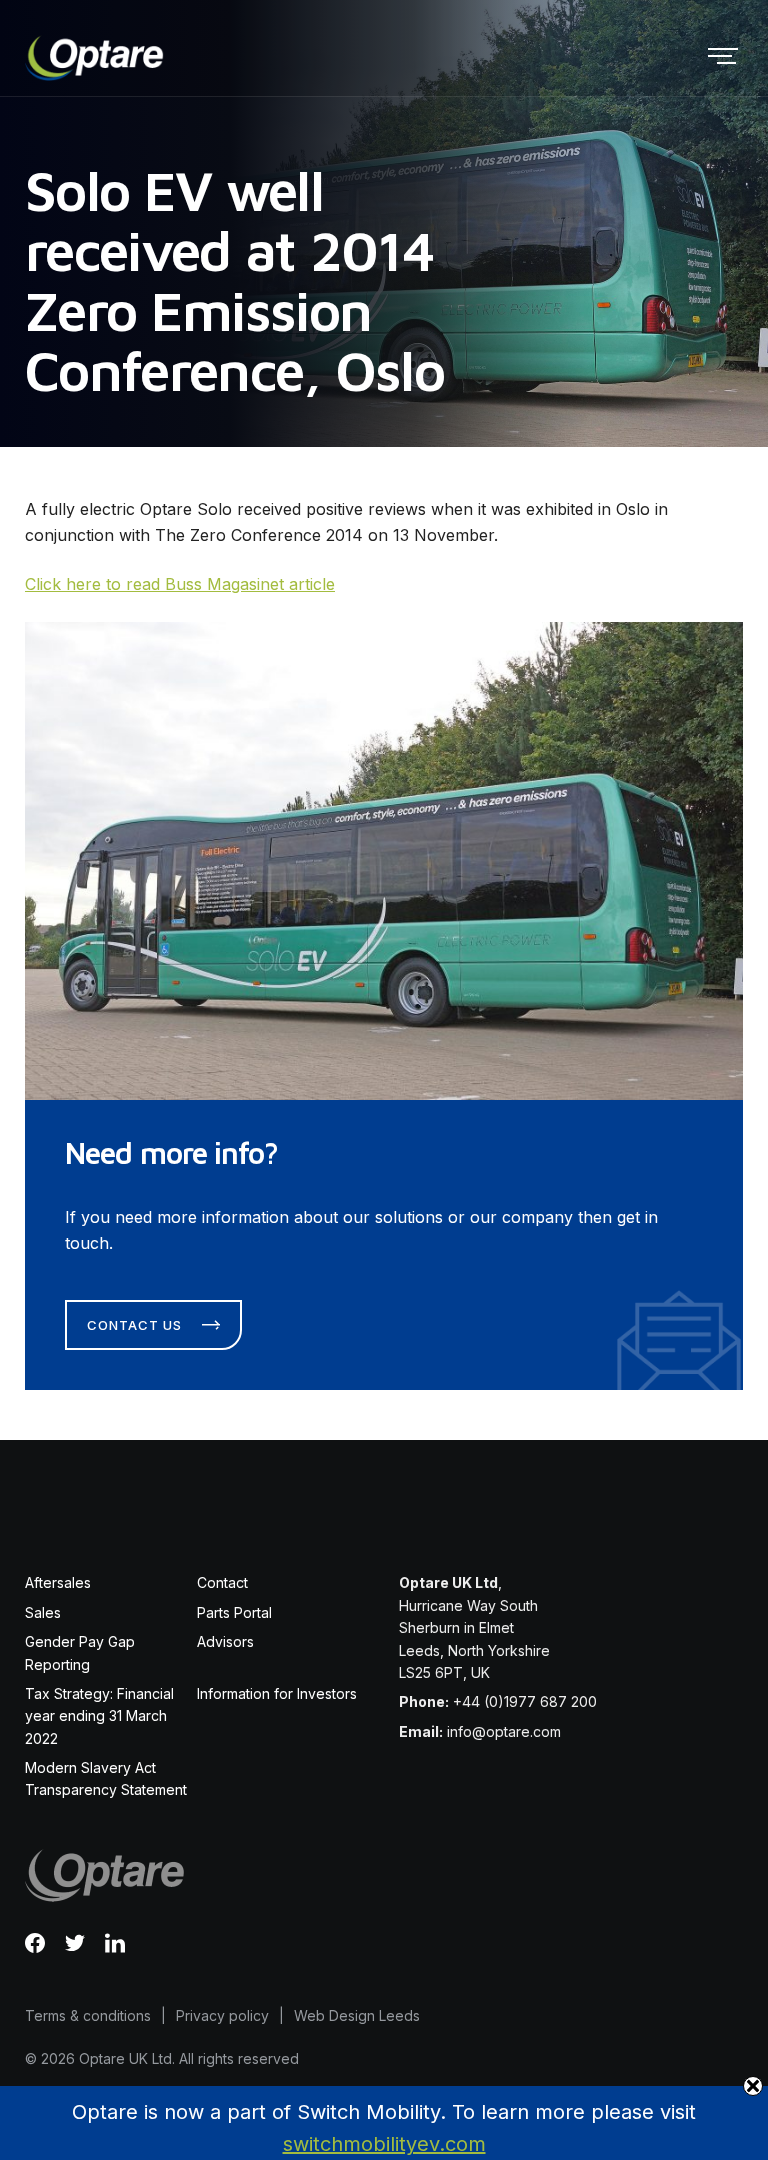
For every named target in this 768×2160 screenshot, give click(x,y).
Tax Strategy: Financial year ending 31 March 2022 (99, 1716)
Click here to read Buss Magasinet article (180, 584)
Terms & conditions (88, 2015)
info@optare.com (504, 1731)
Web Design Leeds (357, 2015)
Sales (43, 1612)
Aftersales (58, 1582)
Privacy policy (222, 2015)
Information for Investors (277, 1693)
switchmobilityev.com (384, 2144)
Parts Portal (234, 1612)
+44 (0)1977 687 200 (525, 1701)
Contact (222, 1582)
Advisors (225, 1641)
